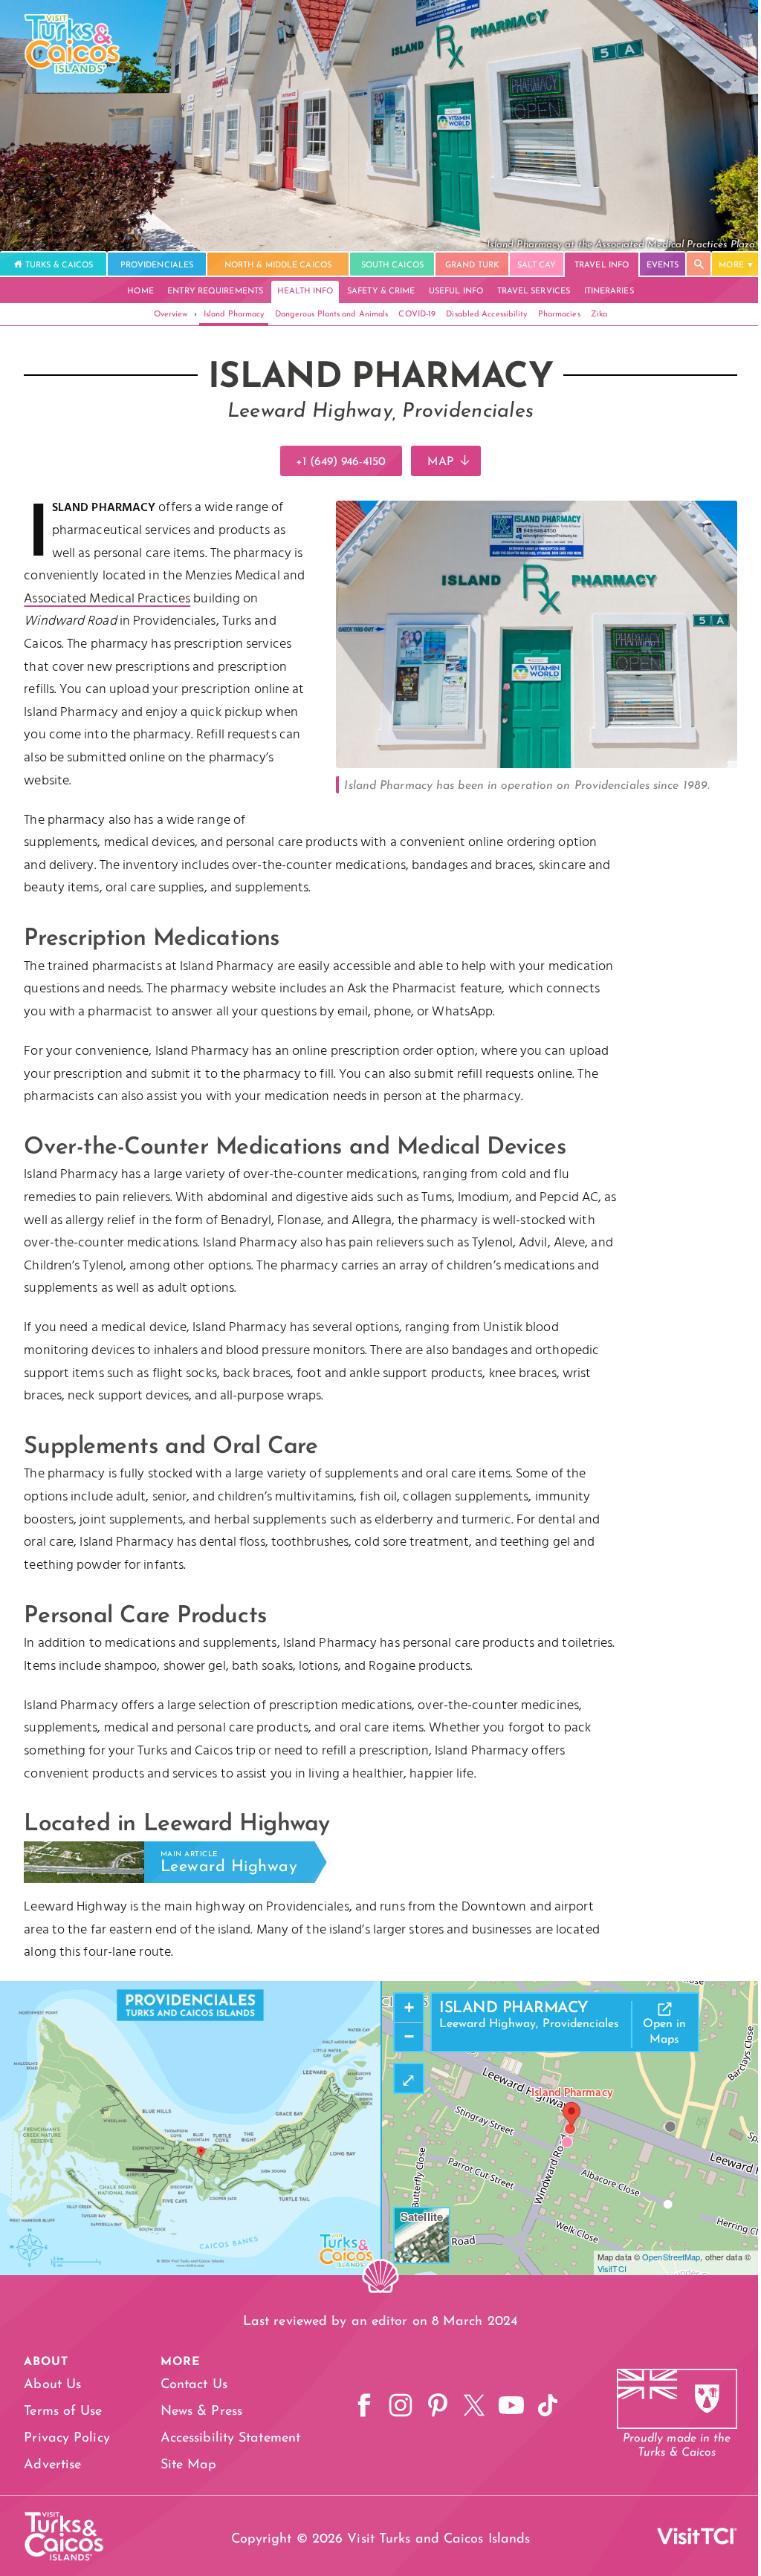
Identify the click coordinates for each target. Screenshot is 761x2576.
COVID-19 (417, 315)
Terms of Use (63, 2412)
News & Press (201, 2412)
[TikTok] (548, 2406)
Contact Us (194, 2385)
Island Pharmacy (234, 315)
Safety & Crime (381, 292)
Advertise (52, 2465)
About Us (52, 2385)
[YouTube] (511, 2406)
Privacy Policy (67, 2439)
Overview (171, 315)
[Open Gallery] (537, 765)
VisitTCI (612, 2268)
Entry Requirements (215, 292)
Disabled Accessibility (486, 315)
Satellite (422, 2216)
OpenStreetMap (671, 2257)
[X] (474, 2406)
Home (140, 292)
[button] (571, 2115)
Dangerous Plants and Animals (332, 315)
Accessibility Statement (230, 2439)
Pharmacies (559, 315)
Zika (599, 315)
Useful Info (456, 292)
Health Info (305, 292)
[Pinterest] (438, 2406)
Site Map (189, 2465)
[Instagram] (401, 2406)
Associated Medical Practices (107, 599)
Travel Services (534, 292)
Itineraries (609, 292)
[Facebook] (364, 2406)
